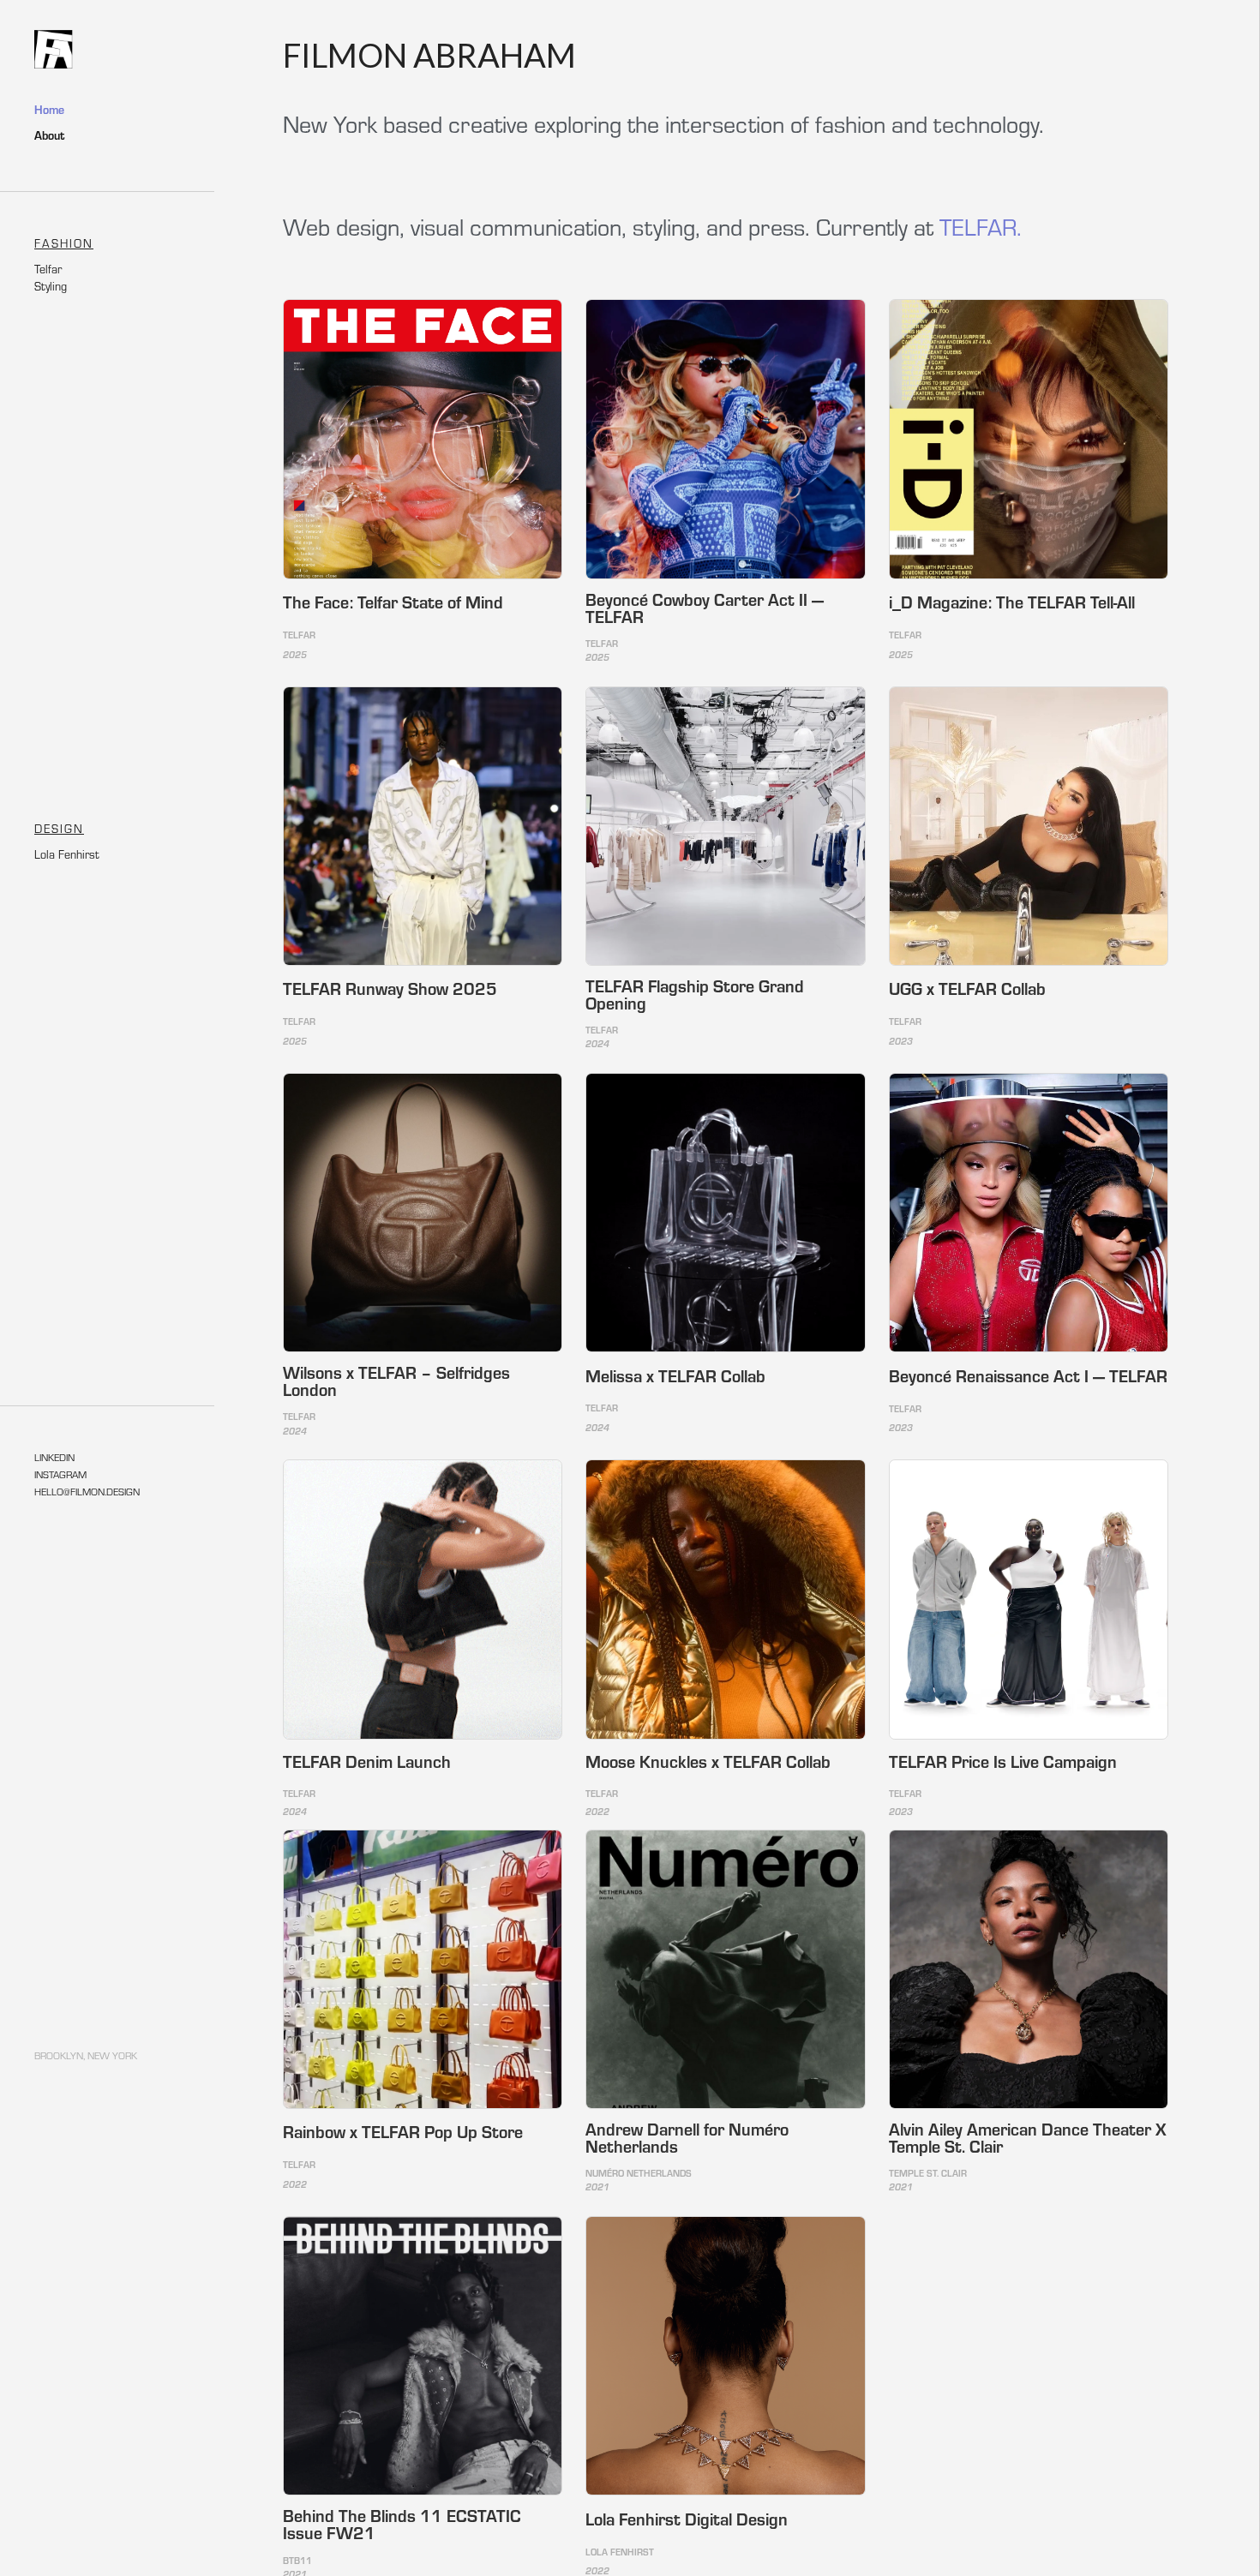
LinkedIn (54, 1457)
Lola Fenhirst (67, 854)
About (49, 135)
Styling (51, 286)
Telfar (48, 269)
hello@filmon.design (87, 1491)
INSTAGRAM (60, 1474)
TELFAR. (981, 226)
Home (49, 110)
